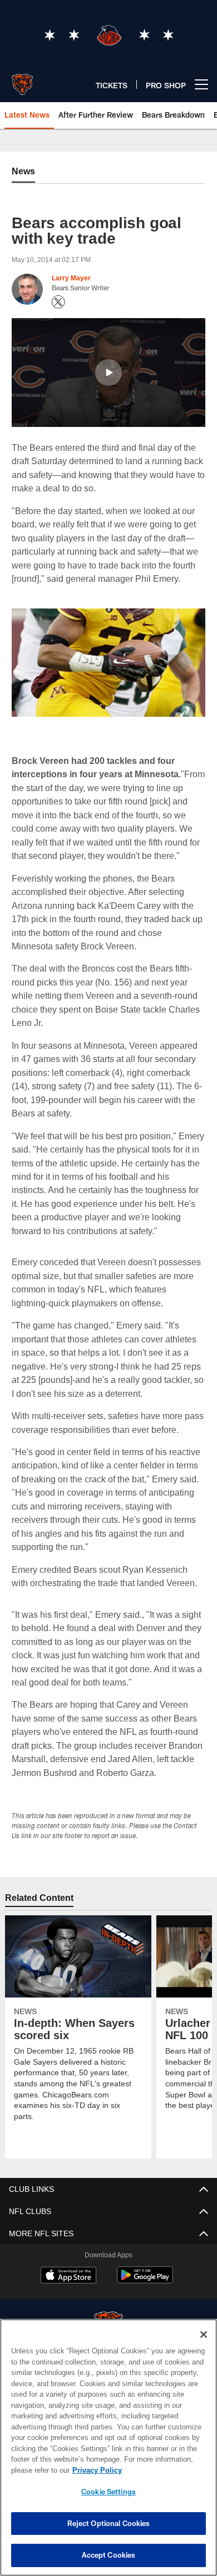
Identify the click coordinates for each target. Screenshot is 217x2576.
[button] (108, 373)
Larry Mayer (71, 278)
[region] (108, 2447)
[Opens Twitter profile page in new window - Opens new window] (58, 302)
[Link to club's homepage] (22, 80)
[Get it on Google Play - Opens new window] (145, 2294)
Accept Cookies (109, 2555)
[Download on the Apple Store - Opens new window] (68, 2290)
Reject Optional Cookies (109, 2523)
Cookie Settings (108, 2492)
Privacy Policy (95, 2470)
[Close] (204, 2334)
